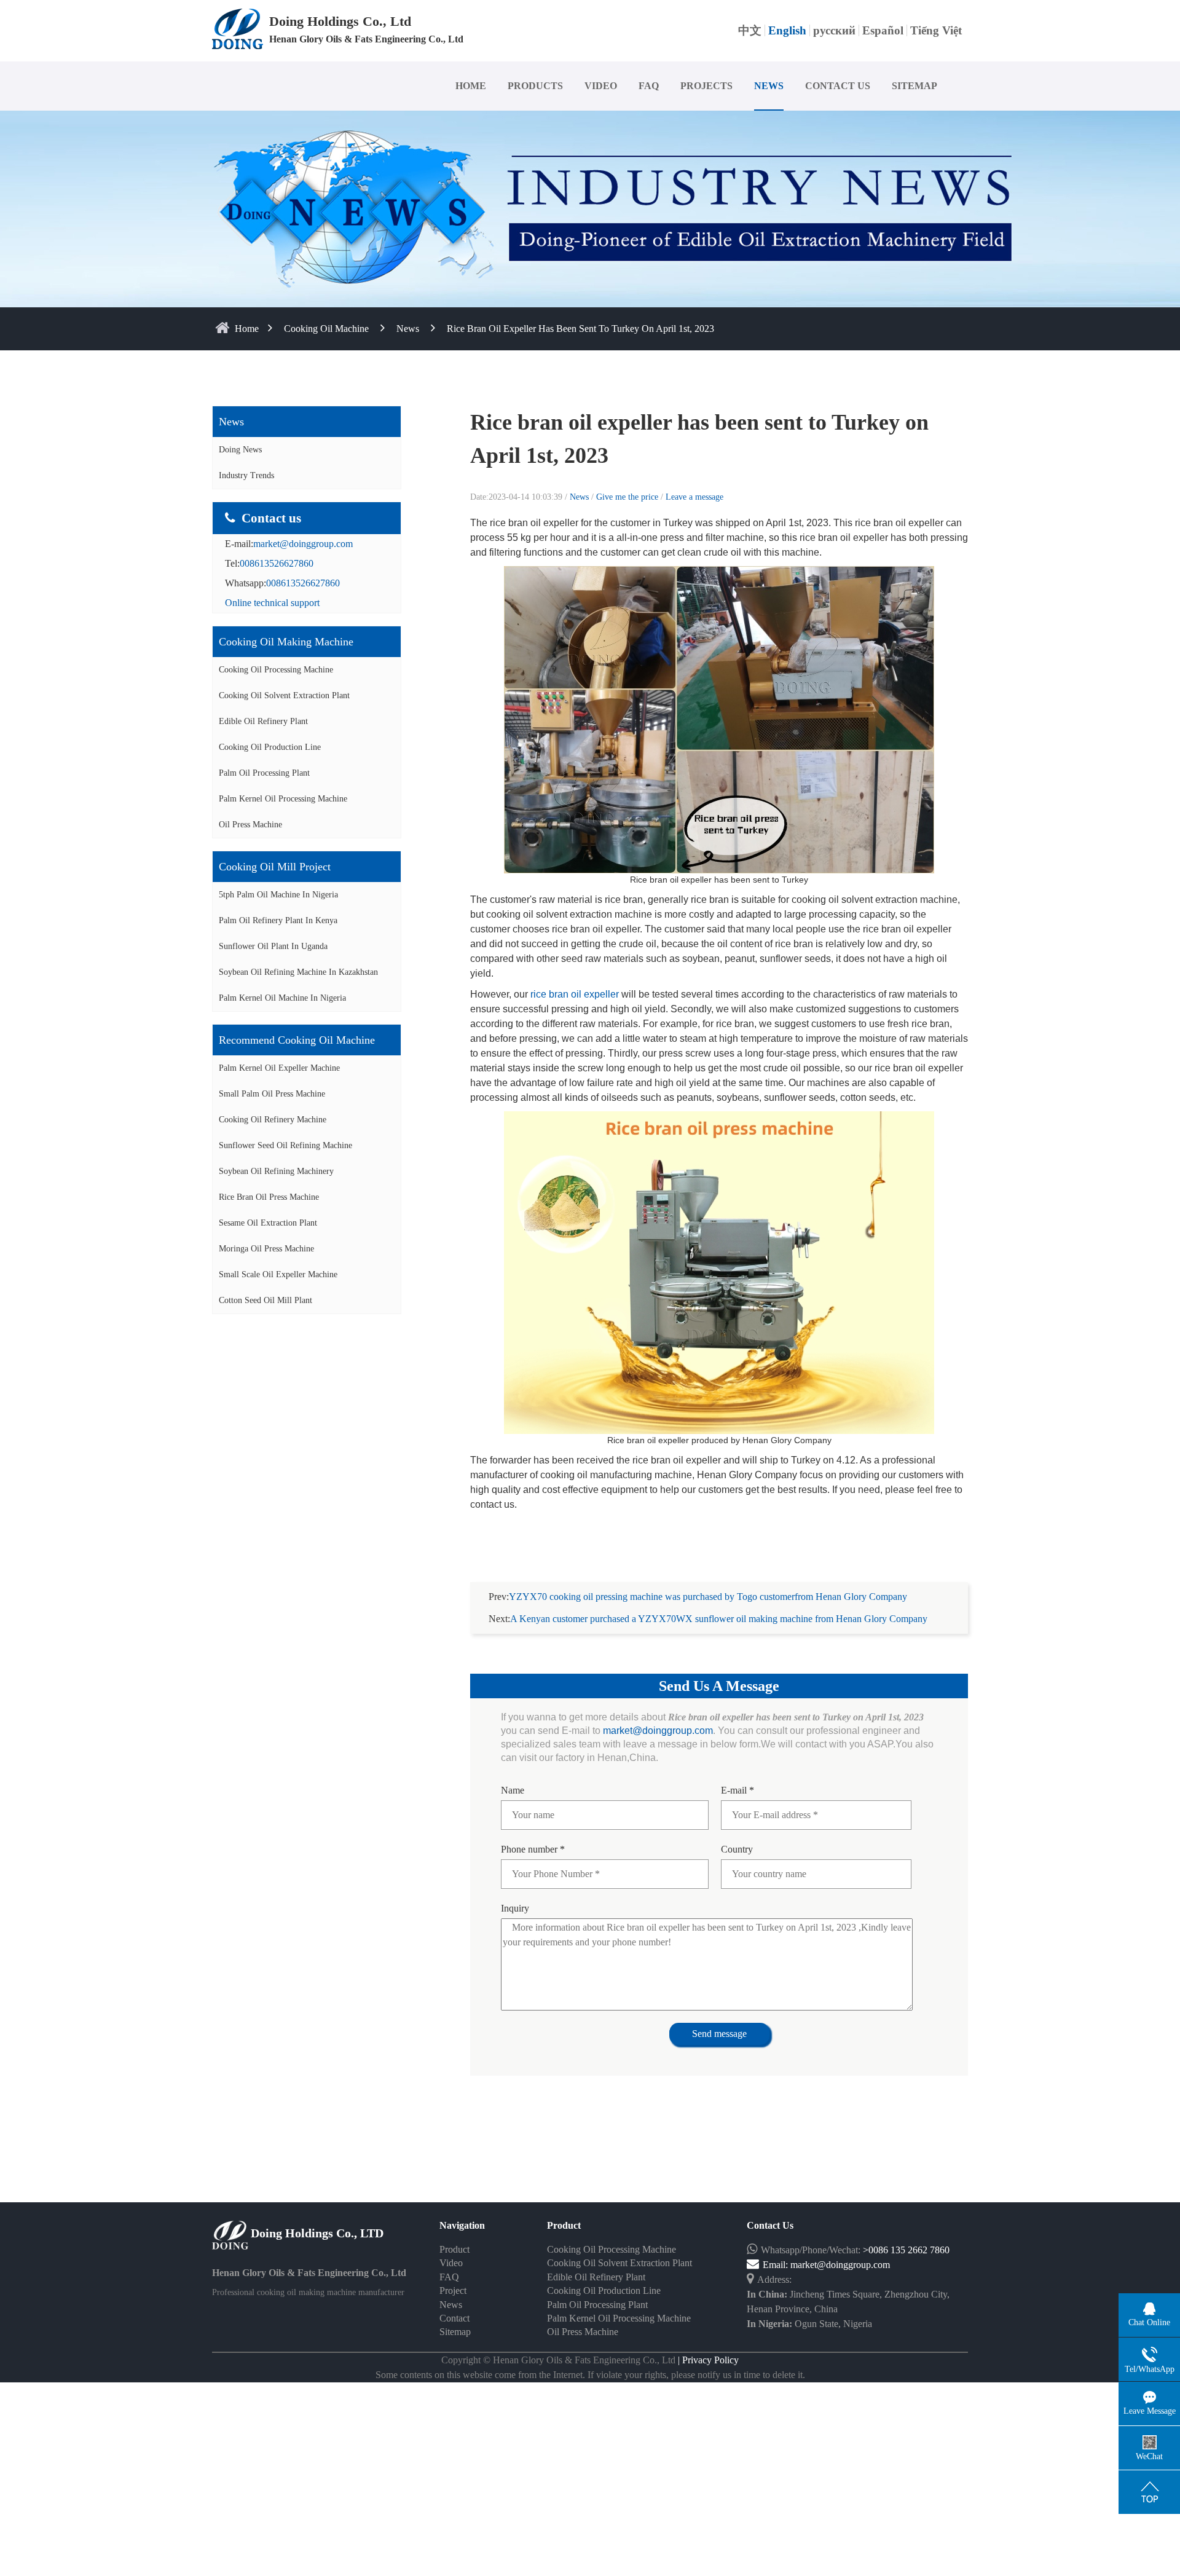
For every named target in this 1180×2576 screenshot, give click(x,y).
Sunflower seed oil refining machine (285, 1145)
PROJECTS (706, 86)
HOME (471, 86)
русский (834, 30)
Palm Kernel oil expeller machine (279, 1068)
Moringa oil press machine (266, 1249)
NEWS (769, 86)
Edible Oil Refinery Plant (263, 721)
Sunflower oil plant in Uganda (273, 946)
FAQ (649, 86)
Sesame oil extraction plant (268, 1223)
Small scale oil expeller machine (278, 1274)
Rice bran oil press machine (269, 1197)
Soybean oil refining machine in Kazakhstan (298, 972)
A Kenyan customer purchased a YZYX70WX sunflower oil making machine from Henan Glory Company (719, 1619)
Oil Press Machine (250, 825)
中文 (750, 30)
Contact (454, 2318)
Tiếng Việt (936, 30)
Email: (777, 2265)
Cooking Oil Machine (326, 329)
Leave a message (694, 497)
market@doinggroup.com (303, 544)
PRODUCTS (535, 86)
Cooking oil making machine (286, 642)
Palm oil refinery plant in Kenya (278, 920)
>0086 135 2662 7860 (906, 2250)
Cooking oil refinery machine (273, 1120)
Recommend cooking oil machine (297, 1040)
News (408, 329)
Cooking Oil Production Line (270, 747)
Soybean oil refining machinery (276, 1171)
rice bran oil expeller (575, 994)
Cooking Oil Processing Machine (276, 670)
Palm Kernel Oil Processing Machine (283, 799)
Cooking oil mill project (275, 867)
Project (453, 2290)
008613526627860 (277, 563)
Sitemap (455, 2332)
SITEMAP (914, 86)
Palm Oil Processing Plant (264, 773)
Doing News (240, 450)
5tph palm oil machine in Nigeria (278, 895)
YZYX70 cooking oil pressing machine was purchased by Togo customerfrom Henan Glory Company (708, 1597)
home (247, 329)
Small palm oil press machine (272, 1094)
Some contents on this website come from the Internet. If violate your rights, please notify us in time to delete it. (590, 2375)
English (787, 30)
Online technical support (272, 603)
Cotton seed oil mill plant (265, 1300)
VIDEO (601, 86)
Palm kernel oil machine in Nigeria (282, 998)
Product (454, 2249)
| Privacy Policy (707, 2360)
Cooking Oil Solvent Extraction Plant (284, 695)
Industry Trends (246, 475)
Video (451, 2263)
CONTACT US (838, 86)
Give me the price (628, 497)
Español (883, 30)
